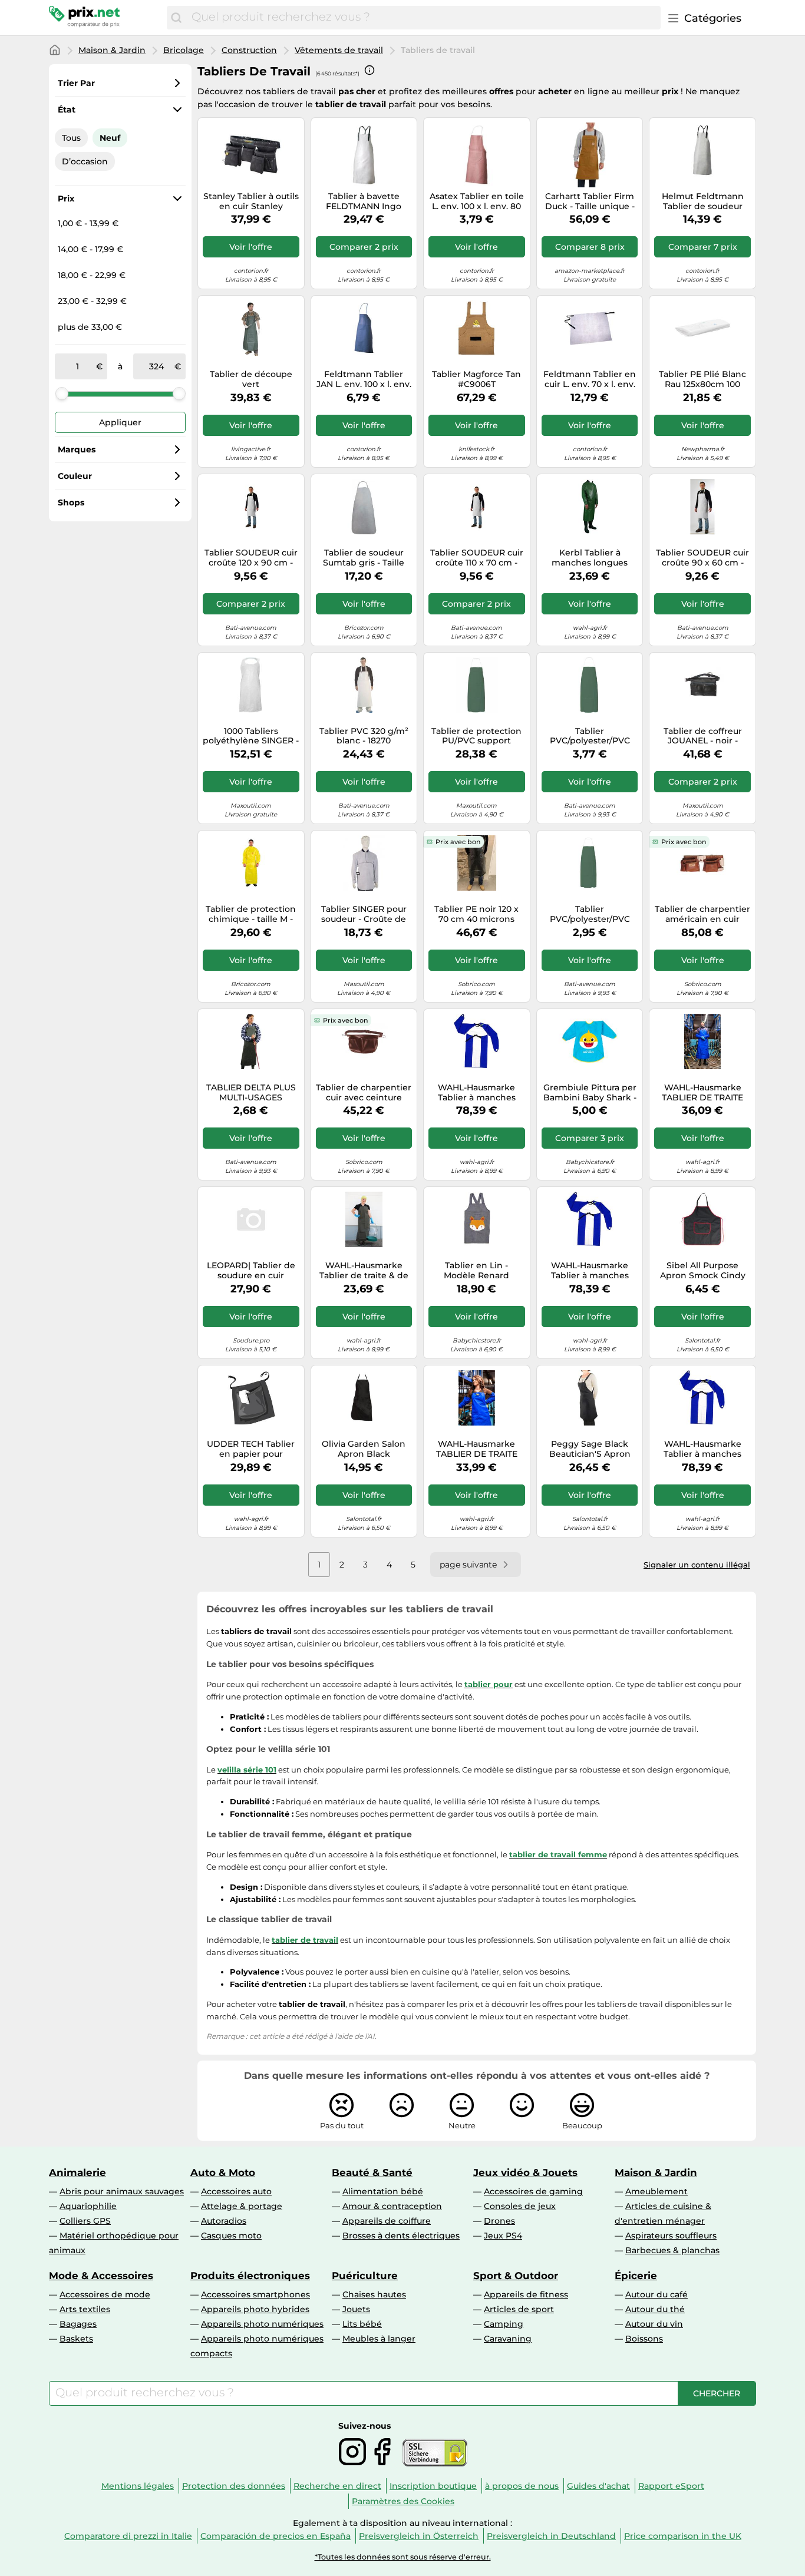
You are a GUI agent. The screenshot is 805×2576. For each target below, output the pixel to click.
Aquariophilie (88, 2206)
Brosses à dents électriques (401, 2236)
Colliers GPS (85, 2221)
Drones (499, 2221)
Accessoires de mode (105, 2294)
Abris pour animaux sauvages (122, 2191)
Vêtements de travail (339, 50)
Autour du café (656, 2294)
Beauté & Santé (372, 2172)
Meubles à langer (379, 2339)
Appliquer (120, 422)
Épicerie (636, 2276)
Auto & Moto (223, 2172)
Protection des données (234, 2486)
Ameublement (656, 2191)
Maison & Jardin (112, 50)
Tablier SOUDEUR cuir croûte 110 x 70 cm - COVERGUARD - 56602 (476, 558)
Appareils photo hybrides (255, 2309)
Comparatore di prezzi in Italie (128, 2536)
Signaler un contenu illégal (697, 1565)
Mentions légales (138, 2486)
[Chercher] (176, 18)
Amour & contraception (392, 2206)
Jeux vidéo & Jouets (525, 2172)
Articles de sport (519, 2309)
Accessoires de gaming (533, 2191)
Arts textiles (85, 2309)
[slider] (62, 393)
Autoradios (224, 2221)
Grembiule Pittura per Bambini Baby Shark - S (590, 1093)
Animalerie (77, 2172)
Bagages (78, 2324)
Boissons (644, 2339)
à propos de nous (522, 2486)
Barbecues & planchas (672, 2250)
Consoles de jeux (520, 2206)
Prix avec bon (458, 842)
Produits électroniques (250, 2276)
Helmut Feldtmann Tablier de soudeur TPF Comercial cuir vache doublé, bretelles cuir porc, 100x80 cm (703, 201)
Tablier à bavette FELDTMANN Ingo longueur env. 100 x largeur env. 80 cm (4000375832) (364, 201)
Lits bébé (362, 2324)
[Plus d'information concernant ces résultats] (369, 70)
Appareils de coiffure (387, 2221)
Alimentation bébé (383, 2191)
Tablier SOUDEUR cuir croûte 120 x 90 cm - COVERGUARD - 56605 (251, 558)
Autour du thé (655, 2309)
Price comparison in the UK (683, 2536)
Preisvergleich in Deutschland (551, 2536)
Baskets (76, 2339)
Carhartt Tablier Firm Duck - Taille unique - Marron (590, 201)
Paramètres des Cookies (403, 2501)
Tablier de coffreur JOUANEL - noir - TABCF (703, 736)
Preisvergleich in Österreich (419, 2536)
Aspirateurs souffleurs (671, 2236)
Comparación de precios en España (276, 2536)
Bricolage (184, 50)
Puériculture (365, 2276)
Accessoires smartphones (255, 2294)
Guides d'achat (598, 2486)
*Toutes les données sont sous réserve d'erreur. (403, 2557)
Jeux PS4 (503, 2236)
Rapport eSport (671, 2486)
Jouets (356, 2309)
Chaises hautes (374, 2294)
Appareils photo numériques (262, 2324)
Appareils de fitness (526, 2294)
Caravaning (508, 2339)
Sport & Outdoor (516, 2276)
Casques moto (231, 2236)
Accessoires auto (236, 2191)
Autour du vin (654, 2324)
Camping (504, 2324)
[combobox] (423, 18)
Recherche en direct (337, 2486)
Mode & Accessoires (101, 2276)
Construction (249, 50)
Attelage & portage (242, 2206)
